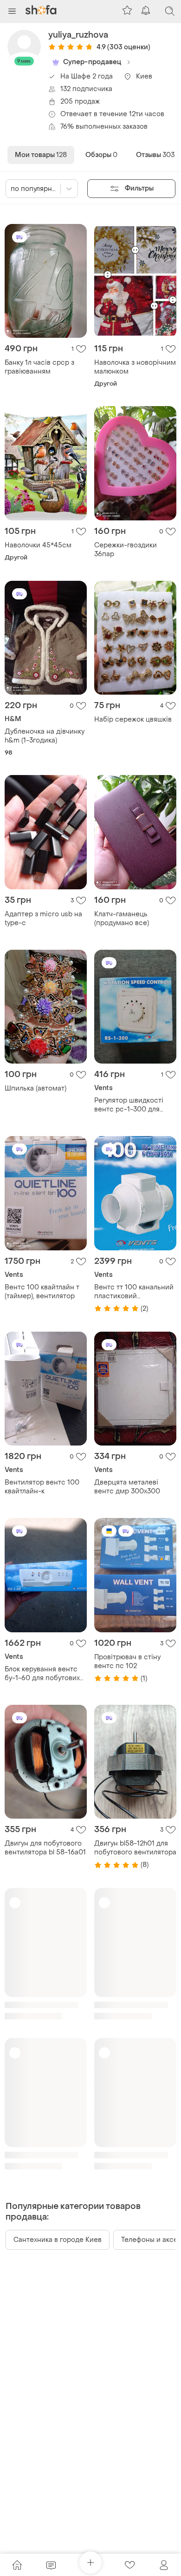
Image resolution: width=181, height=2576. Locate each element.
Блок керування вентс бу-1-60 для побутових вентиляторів (42, 1674)
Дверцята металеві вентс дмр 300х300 (127, 1487)
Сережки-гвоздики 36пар (126, 550)
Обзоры (101, 155)
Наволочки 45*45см (38, 545)
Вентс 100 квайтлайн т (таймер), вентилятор (42, 1292)
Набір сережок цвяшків (133, 720)
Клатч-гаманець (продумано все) (122, 919)
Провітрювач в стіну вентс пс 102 (127, 1662)
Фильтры (139, 188)
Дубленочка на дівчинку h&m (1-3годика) (45, 736)
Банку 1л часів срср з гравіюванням (39, 367)
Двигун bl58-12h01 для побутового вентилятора (135, 1848)
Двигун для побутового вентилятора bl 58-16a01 (45, 1848)
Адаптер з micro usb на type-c (43, 919)
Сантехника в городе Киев (58, 2240)
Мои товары (41, 155)
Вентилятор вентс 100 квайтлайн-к (42, 1487)
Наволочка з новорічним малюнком (135, 367)
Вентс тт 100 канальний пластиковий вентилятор (134, 1292)
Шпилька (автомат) (36, 1088)
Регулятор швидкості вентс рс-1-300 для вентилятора (129, 1105)
